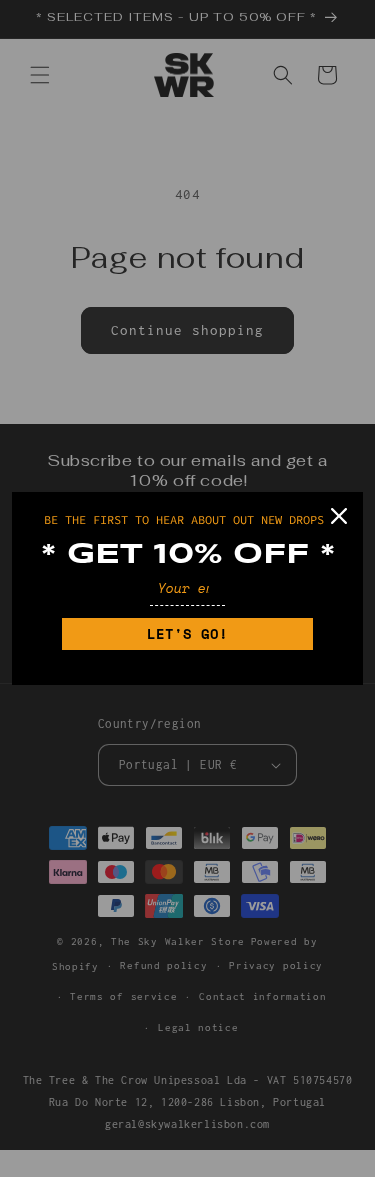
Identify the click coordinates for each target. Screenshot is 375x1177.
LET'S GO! (187, 633)
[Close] (339, 516)
